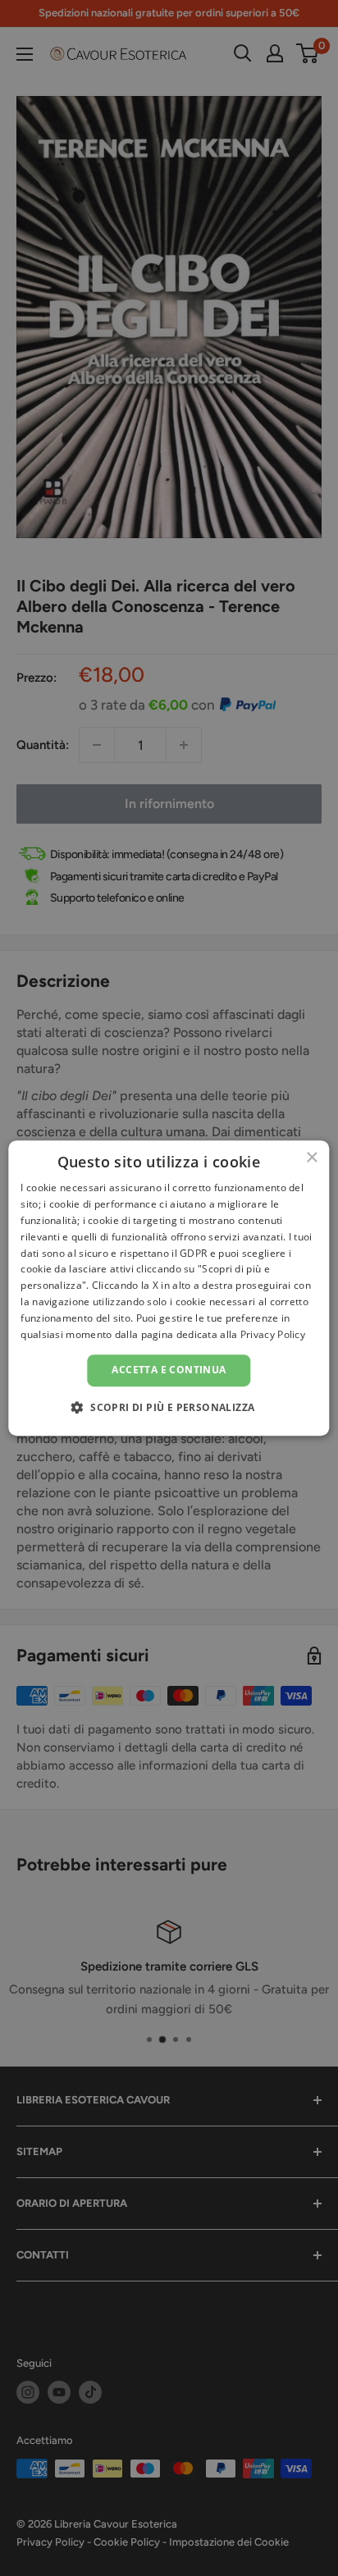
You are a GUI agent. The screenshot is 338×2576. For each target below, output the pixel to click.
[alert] (169, 1288)
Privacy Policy (273, 1334)
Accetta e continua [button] (169, 1370)
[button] (169, 1407)
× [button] (311, 1158)
